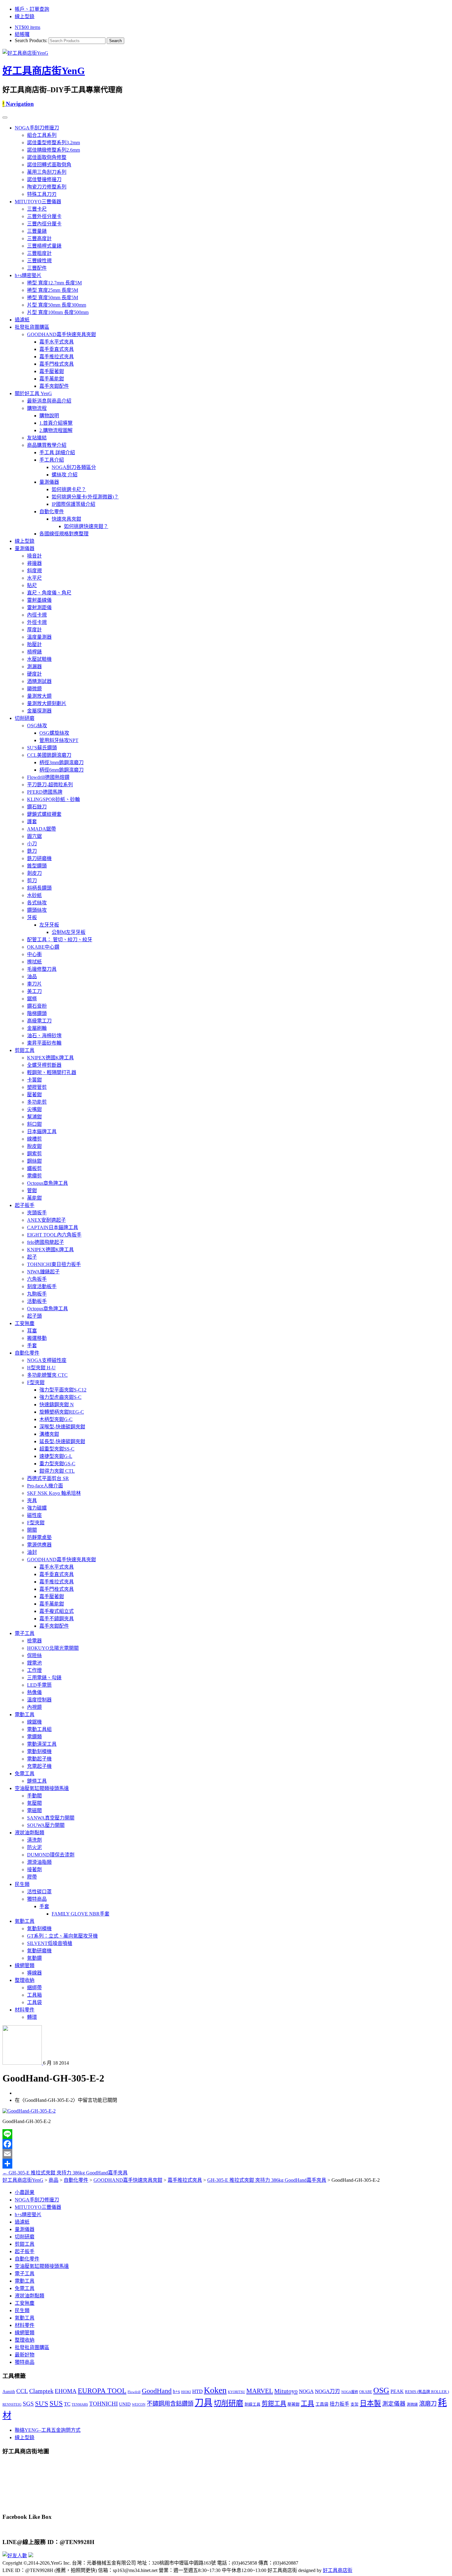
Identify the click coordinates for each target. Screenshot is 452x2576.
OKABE (366, 2392)
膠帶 (32, 1877)
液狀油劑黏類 (30, 1833)
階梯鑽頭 (37, 1013)
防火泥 (34, 1847)
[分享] (226, 2164)
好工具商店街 (338, 2570)
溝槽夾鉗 (49, 1434)
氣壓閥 (34, 1803)
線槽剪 (34, 1139)
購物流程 (37, 408)
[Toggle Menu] (5, 117)
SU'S (42, 2403)
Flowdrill (134, 2392)
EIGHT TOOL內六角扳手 (54, 1235)
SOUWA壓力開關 (46, 1825)
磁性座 (34, 1515)
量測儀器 (49, 482)
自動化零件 (52, 512)
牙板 (32, 917)
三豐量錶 (37, 231)
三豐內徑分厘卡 (44, 224)
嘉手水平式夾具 (57, 342)
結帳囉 (22, 34)
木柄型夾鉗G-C (56, 1419)
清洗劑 (34, 1840)
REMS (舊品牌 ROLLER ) (427, 2392)
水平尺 (34, 578)
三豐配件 (37, 268)
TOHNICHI (103, 2404)
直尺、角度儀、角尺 (49, 593)
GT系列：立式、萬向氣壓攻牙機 (62, 1936)
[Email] (226, 2154)
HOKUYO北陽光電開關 (53, 1648)
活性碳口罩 (39, 1892)
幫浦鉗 (34, 1117)
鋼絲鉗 (34, 1161)
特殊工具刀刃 (42, 194)
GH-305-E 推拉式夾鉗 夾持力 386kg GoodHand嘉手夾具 (65, 2173)
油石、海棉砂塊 (44, 1036)
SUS (56, 2403)
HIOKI (186, 2392)
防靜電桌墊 (39, 1537)
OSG (381, 2390)
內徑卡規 (37, 615)
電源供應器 (39, 1545)
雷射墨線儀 (39, 600)
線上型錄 (25, 16)
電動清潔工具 (42, 1744)
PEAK (397, 2391)
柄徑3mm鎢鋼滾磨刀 (61, 762)
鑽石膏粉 (37, 1006)
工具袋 (34, 2002)
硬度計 (34, 674)
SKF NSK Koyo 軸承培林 (54, 1493)
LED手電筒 (39, 1685)
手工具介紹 (52, 460)
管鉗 (32, 1191)
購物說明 (49, 416)
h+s (176, 2391)
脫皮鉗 (34, 1146)
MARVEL (260, 2391)
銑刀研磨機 (39, 858)
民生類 (22, 1884)
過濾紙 (22, 320)
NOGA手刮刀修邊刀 (37, 128)
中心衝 (34, 954)
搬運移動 (37, 1338)
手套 (32, 1346)
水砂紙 (34, 895)
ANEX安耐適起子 (46, 1220)
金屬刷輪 (37, 1028)
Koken (215, 2390)
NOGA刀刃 (327, 2391)
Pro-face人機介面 (45, 1486)
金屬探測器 (39, 711)
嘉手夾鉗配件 (54, 386)
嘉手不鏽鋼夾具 (57, 1619)
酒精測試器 (39, 681)
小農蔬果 (25, 2192)
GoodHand (157, 2391)
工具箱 (34, 1995)
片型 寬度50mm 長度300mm (57, 305)
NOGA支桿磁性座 (47, 1360)
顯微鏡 (34, 689)
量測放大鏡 (39, 696)
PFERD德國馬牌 (45, 792)
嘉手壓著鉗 (52, 371)
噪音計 (34, 556)
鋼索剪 (34, 1154)
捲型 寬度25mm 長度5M (53, 290)
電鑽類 (34, 1737)
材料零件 (25, 2010)
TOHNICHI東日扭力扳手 (54, 1264)
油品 (32, 976)
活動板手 (37, 1301)
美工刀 (34, 991)
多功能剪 (37, 1102)
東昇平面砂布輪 (44, 1043)
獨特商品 (37, 1899)
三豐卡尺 (37, 209)
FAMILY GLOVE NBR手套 (81, 1914)
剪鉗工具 (25, 1050)
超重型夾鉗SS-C (57, 1449)
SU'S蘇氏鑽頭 (42, 748)
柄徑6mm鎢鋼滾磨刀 (61, 770)
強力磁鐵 (37, 1508)
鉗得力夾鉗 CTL (57, 1471)
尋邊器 (34, 563)
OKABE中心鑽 (43, 947)
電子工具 (25, 1633)
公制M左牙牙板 (69, 932)
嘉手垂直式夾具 (57, 349)
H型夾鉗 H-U (41, 1368)
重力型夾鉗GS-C (57, 1464)
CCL (22, 2391)
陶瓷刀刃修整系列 (47, 187)
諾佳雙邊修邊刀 (44, 179)
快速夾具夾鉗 (66, 519)
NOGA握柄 (350, 2392)
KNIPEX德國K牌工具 (50, 1058)
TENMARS (80, 2404)
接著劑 (34, 1869)
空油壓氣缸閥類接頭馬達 (42, 1788)
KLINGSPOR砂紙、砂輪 (54, 799)
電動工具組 (39, 1729)
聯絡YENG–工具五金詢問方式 (48, 2430)
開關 (32, 1530)
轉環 (32, 2017)
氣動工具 (25, 1921)
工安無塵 (25, 1323)
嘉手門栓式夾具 (57, 364)
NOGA (306, 2391)
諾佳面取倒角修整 (47, 157)
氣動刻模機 (39, 1929)
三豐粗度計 (39, 253)
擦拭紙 (34, 962)
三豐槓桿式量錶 (44, 246)
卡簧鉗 (34, 1080)
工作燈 (34, 1670)
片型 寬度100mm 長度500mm (58, 312)
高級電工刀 (39, 1021)
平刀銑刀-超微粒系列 (50, 785)
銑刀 (32, 851)
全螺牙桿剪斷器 (44, 1065)
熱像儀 (34, 1692)
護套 (32, 822)
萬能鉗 (34, 1198)
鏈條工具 (37, 1781)
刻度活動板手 (42, 1286)
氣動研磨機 (39, 1951)
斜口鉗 (34, 1124)
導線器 (34, 1973)
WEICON (139, 2404)
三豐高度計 (39, 238)
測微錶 (412, 2405)
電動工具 (25, 1715)
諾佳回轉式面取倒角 (49, 165)
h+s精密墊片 (28, 275)
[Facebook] (226, 2144)
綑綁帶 (34, 1988)
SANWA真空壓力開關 (51, 1818)
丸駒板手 (37, 1294)
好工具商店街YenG (44, 71)
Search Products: (31, 40)
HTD (197, 2391)
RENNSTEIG (12, 2404)
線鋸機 (34, 1722)
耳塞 (32, 1331)
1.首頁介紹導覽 (56, 423)
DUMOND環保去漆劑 (51, 1855)
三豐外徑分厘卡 (44, 216)
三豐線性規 (39, 261)
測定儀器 (394, 2404)
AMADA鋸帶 (42, 829)
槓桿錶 (34, 652)
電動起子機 (39, 1759)
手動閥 (34, 1796)
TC (67, 2404)
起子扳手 (25, 1205)
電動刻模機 (39, 1751)
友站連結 (37, 438)
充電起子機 (39, 1766)
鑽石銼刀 (37, 807)
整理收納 (25, 1980)
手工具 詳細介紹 (57, 452)
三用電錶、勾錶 (44, 1678)
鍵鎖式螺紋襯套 (44, 814)
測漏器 (34, 667)
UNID (125, 2404)
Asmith (9, 2391)
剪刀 (32, 881)
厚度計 (34, 630)
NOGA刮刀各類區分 (74, 467)
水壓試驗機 (39, 659)
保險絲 (34, 1655)
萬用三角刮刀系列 (47, 172)
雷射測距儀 (39, 607)
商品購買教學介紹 (47, 445)
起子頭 (34, 1316)
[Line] (226, 2134)
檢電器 (34, 1641)
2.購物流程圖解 (56, 430)
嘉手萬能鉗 (52, 379)
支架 (355, 2404)
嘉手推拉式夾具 (57, 357)
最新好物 (25, 2355)
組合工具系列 (42, 135)
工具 (307, 2403)
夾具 (32, 1500)
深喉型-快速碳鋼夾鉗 (62, 1427)
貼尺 (32, 585)
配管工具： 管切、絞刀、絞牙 (60, 940)
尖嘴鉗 (34, 1109)
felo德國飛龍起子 (46, 1242)
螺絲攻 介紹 (65, 475)
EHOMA (66, 2391)
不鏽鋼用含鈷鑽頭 (170, 2404)
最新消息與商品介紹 (49, 401)
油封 (32, 1552)
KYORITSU (236, 2392)
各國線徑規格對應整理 (64, 534)
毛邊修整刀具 (42, 969)
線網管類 (25, 1965)
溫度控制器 (39, 1700)
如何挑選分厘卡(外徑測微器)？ (85, 497)
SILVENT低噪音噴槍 (50, 1943)
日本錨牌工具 (42, 1131)
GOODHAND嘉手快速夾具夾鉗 (61, 334)
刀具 (204, 2403)
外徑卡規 (37, 622)
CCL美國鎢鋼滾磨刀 (49, 755)
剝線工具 (252, 2404)
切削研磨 (25, 718)
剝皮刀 (34, 873)
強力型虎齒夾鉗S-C (60, 1397)
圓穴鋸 (34, 836)
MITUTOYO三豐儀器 (38, 202)
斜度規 (34, 571)
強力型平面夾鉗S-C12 (63, 1390)
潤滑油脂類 (39, 1862)
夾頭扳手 (37, 1213)
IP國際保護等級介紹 (73, 504)
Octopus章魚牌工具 (48, 1183)
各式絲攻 (37, 903)
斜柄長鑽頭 (39, 888)
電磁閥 (34, 1810)
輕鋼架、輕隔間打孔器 (52, 1072)
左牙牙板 (49, 925)
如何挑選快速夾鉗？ (86, 526)
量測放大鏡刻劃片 (47, 703)
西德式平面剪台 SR (48, 1478)
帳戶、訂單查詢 (32, 9)
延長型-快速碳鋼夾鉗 (62, 1441)
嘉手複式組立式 (57, 1611)
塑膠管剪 (37, 1087)
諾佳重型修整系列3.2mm (54, 143)
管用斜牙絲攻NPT (59, 740)
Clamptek (41, 2391)
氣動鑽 (34, 1958)
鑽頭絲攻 (37, 910)
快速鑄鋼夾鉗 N (57, 1405)
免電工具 (25, 1774)
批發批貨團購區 (32, 327)
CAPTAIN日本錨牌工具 (53, 1227)
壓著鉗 (34, 1095)
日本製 (370, 2403)
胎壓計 (34, 644)
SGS (28, 2404)
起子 (32, 1257)
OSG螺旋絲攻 (54, 733)
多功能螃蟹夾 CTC (47, 1375)
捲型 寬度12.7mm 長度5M (54, 283)
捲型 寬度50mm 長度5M (53, 298)
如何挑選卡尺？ (69, 489)
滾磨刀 (428, 2404)
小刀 (32, 844)
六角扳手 (37, 1279)
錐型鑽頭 (37, 866)
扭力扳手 (339, 2404)
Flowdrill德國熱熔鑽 (48, 777)
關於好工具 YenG (33, 393)
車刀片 (34, 984)
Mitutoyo (286, 2391)
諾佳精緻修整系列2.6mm (54, 150)
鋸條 (32, 999)
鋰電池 (34, 1663)
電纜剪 (34, 1176)
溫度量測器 (39, 637)
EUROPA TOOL (102, 2391)
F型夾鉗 (36, 1382)
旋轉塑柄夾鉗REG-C (62, 1412)
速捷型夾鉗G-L (56, 1456)
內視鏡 (34, 1707)
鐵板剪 (34, 1168)
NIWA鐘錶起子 (43, 1272)
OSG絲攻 (37, 726)
